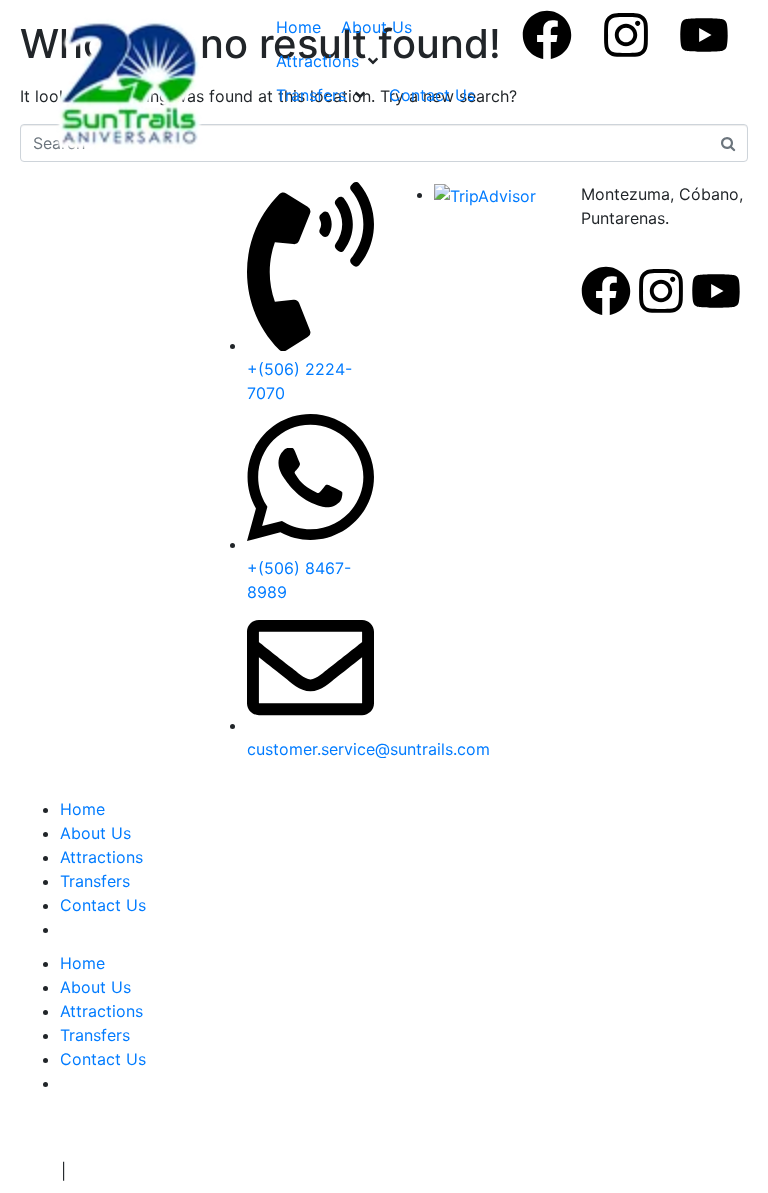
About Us (95, 833)
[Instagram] (626, 35)
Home (82, 809)
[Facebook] (547, 35)
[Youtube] (704, 35)
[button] (329, 61)
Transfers (95, 881)
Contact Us (103, 905)
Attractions (101, 857)
